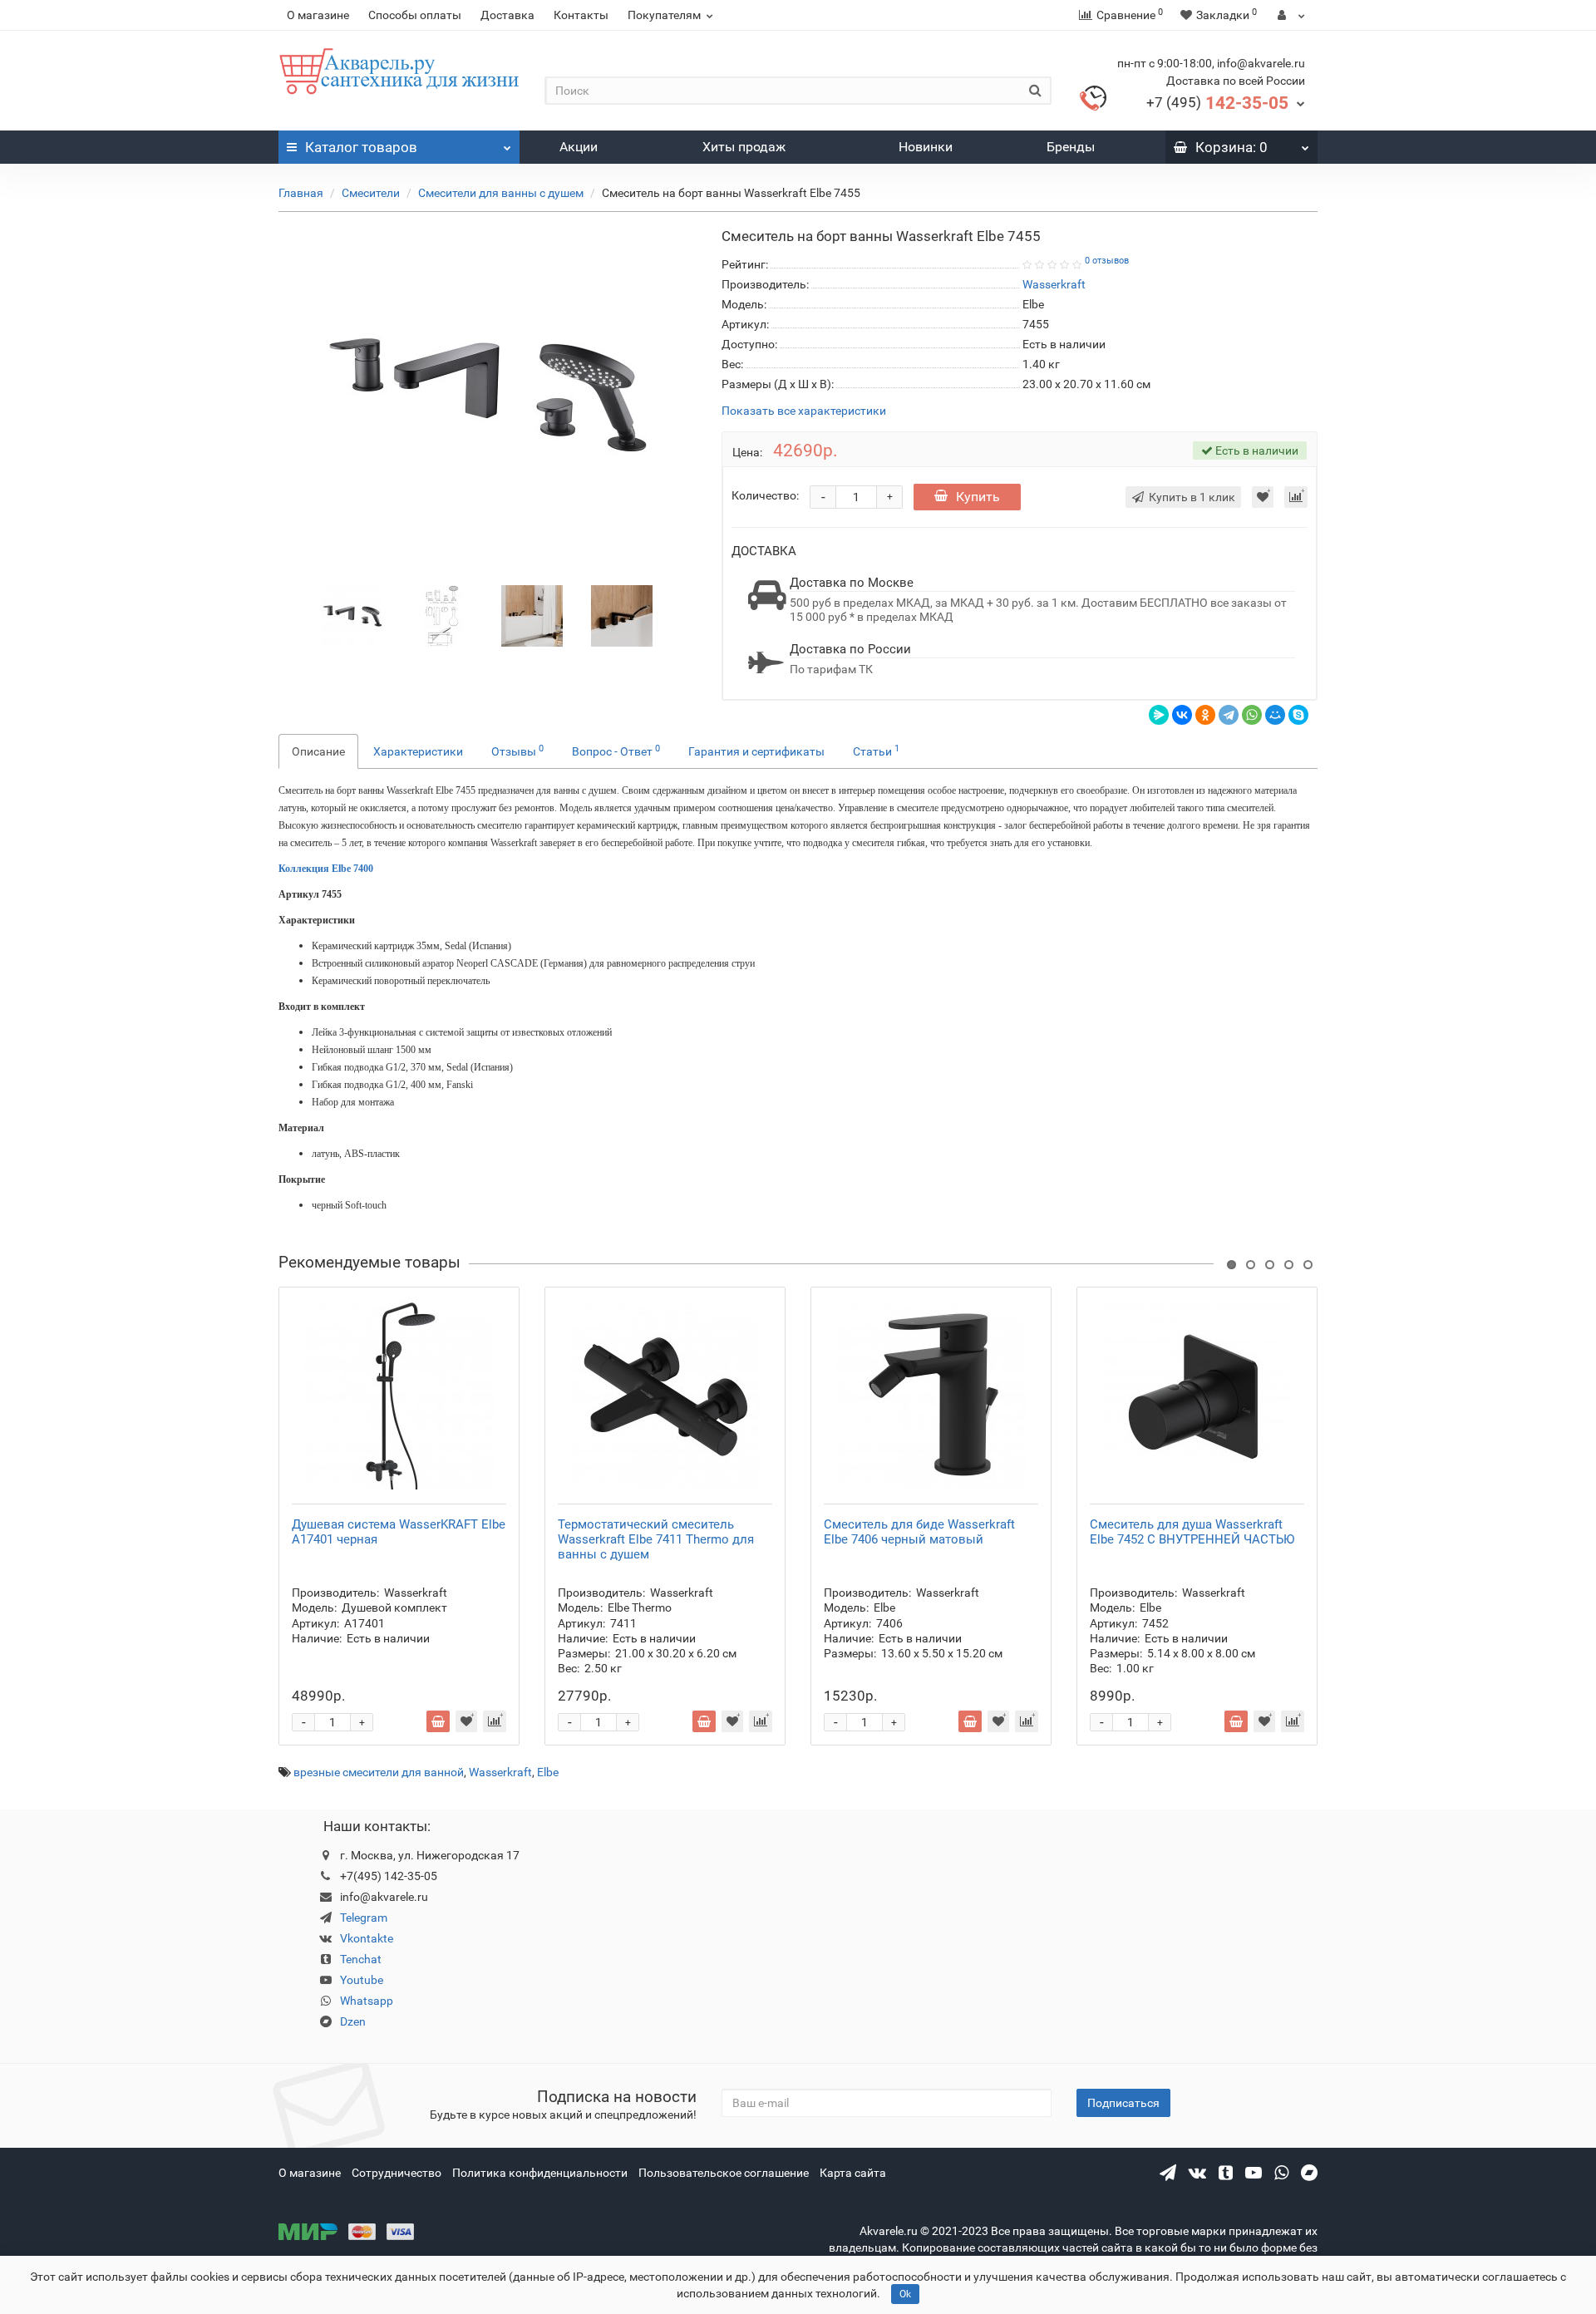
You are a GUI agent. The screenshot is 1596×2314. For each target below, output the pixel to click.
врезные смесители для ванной (379, 1772)
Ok (905, 2294)
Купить (978, 497)
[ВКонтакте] (1182, 715)
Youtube (362, 1980)
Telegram (364, 1918)
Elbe (548, 1772)
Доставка (507, 15)
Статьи (876, 751)
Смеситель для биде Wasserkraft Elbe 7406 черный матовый (919, 1532)
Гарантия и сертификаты (756, 751)
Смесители (371, 193)
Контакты (581, 15)
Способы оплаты (415, 15)
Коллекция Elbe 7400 (326, 869)
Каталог (361, 147)
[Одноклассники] (1205, 715)
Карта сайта (853, 2173)
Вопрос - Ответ (616, 751)
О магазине (318, 15)
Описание (318, 751)
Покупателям (664, 15)
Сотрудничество (397, 2173)
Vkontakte (367, 1938)
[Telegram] (1229, 715)
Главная (301, 193)
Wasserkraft (500, 1772)
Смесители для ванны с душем (501, 193)
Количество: (765, 495)
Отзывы (517, 751)
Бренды (1071, 147)
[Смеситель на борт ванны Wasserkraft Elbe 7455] (352, 615)
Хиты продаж (744, 147)
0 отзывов (1107, 261)
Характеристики (418, 751)
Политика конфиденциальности (540, 2173)
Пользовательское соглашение (724, 2173)
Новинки (926, 147)
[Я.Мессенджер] (1159, 715)
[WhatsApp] (1252, 715)
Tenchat (361, 1959)
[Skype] (1298, 715)
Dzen (353, 2021)
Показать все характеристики (804, 411)
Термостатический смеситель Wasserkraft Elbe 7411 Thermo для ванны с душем (656, 1539)
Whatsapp (367, 2001)
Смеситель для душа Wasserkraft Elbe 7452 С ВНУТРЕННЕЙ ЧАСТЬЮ (1192, 1532)
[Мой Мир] (1275, 715)
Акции (579, 147)
